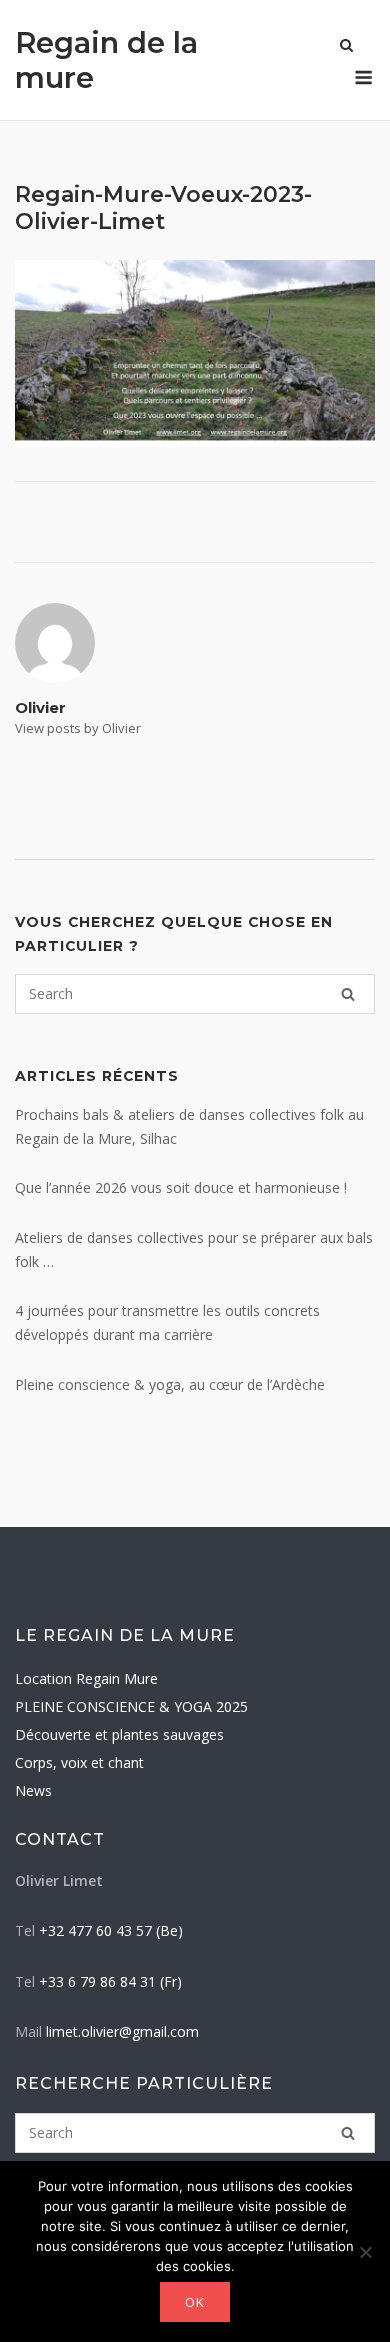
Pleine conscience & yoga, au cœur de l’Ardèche (170, 1384)
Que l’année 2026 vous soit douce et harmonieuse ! (181, 1187)
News (33, 1790)
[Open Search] (346, 47)
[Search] (348, 994)
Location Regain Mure (86, 1678)
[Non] (365, 2252)
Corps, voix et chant (79, 1762)
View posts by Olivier (78, 728)
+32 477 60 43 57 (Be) (111, 1930)
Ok (195, 2302)
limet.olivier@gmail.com (122, 2031)
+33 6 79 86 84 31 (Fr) (110, 1981)
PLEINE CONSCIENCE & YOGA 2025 (131, 1706)
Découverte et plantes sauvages (119, 1734)
